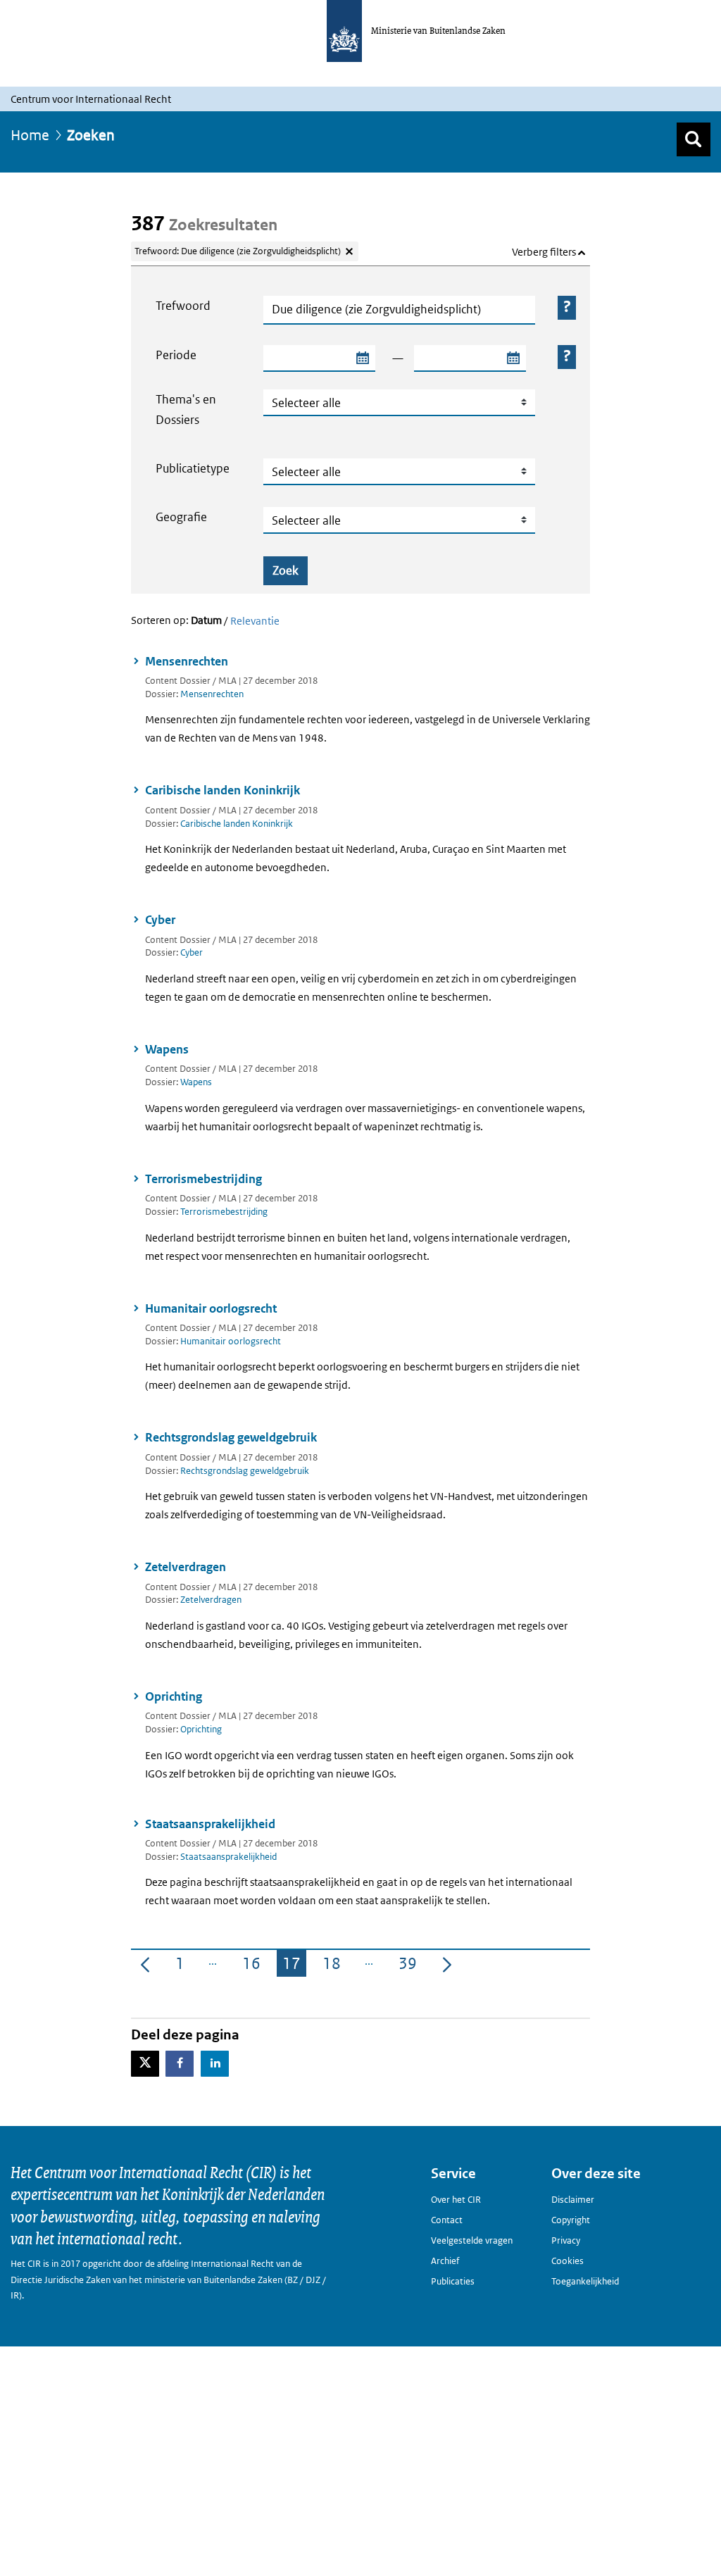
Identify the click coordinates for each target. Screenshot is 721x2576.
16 (254, 1965)
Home (30, 135)
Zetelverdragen (186, 1567)
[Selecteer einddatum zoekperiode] (513, 358)
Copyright (571, 2220)
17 (294, 1965)
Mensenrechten (187, 661)
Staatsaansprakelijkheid (210, 1824)
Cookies (568, 2261)
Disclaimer (573, 2200)
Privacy (566, 2240)
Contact (447, 2220)
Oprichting (174, 1696)
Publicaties (453, 2281)
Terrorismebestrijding (203, 1179)
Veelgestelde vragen (472, 2240)
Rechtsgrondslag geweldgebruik (231, 1437)
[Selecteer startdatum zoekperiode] (362, 358)
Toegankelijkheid (585, 2281)
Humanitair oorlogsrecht (211, 1308)
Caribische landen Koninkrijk (222, 790)
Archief (445, 2261)
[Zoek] (694, 139)
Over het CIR (456, 2200)
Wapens (167, 1049)
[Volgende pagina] (447, 1963)
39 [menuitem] (410, 1965)
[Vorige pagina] (145, 1963)
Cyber (160, 920)
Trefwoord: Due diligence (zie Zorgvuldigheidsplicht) (238, 251)
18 (334, 1965)
